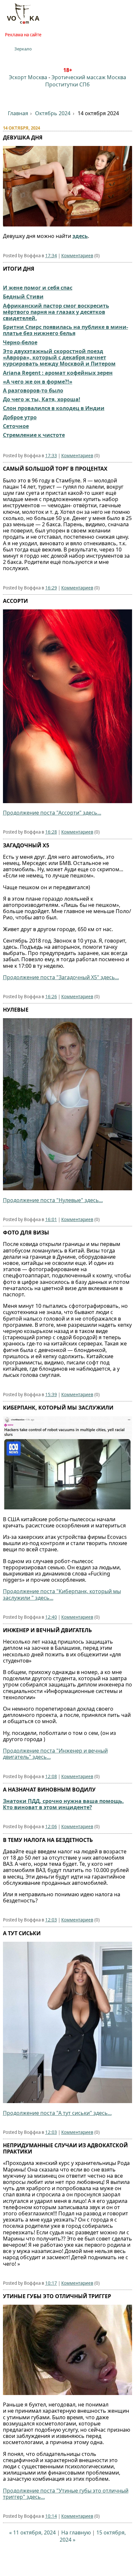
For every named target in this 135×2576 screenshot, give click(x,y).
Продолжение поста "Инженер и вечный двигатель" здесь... (55, 1754)
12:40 (51, 1617)
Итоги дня (19, 269)
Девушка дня (23, 137)
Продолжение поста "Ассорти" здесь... (52, 813)
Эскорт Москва (28, 77)
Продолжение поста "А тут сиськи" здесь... (57, 2113)
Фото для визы (26, 1233)
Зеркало (23, 49)
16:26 (51, 997)
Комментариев (77, 256)
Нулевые (16, 1010)
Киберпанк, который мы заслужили (58, 1408)
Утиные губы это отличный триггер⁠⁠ (57, 2296)
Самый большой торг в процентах (55, 469)
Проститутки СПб (67, 84)
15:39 (51, 1395)
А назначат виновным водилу (49, 1790)
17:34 (51, 256)
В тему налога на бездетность (48, 1840)
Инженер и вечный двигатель (47, 1630)
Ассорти (15, 601)
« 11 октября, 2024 (32, 2532)
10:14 (51, 2516)
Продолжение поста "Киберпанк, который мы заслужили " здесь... (62, 1594)
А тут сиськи (22, 1933)
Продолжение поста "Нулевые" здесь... (53, 1200)
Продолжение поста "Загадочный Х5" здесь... (61, 977)
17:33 (51, 456)
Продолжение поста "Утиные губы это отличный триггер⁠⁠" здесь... (66, 2494)
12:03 (51, 1920)
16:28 (51, 832)
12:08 (51, 1776)
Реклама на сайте (23, 35)
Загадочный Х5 (26, 845)
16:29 (51, 588)
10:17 (51, 2283)
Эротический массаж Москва (89, 77)
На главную (76, 2532)
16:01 (51, 1219)
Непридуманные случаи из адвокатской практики (65, 2148)
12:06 (51, 1827)
